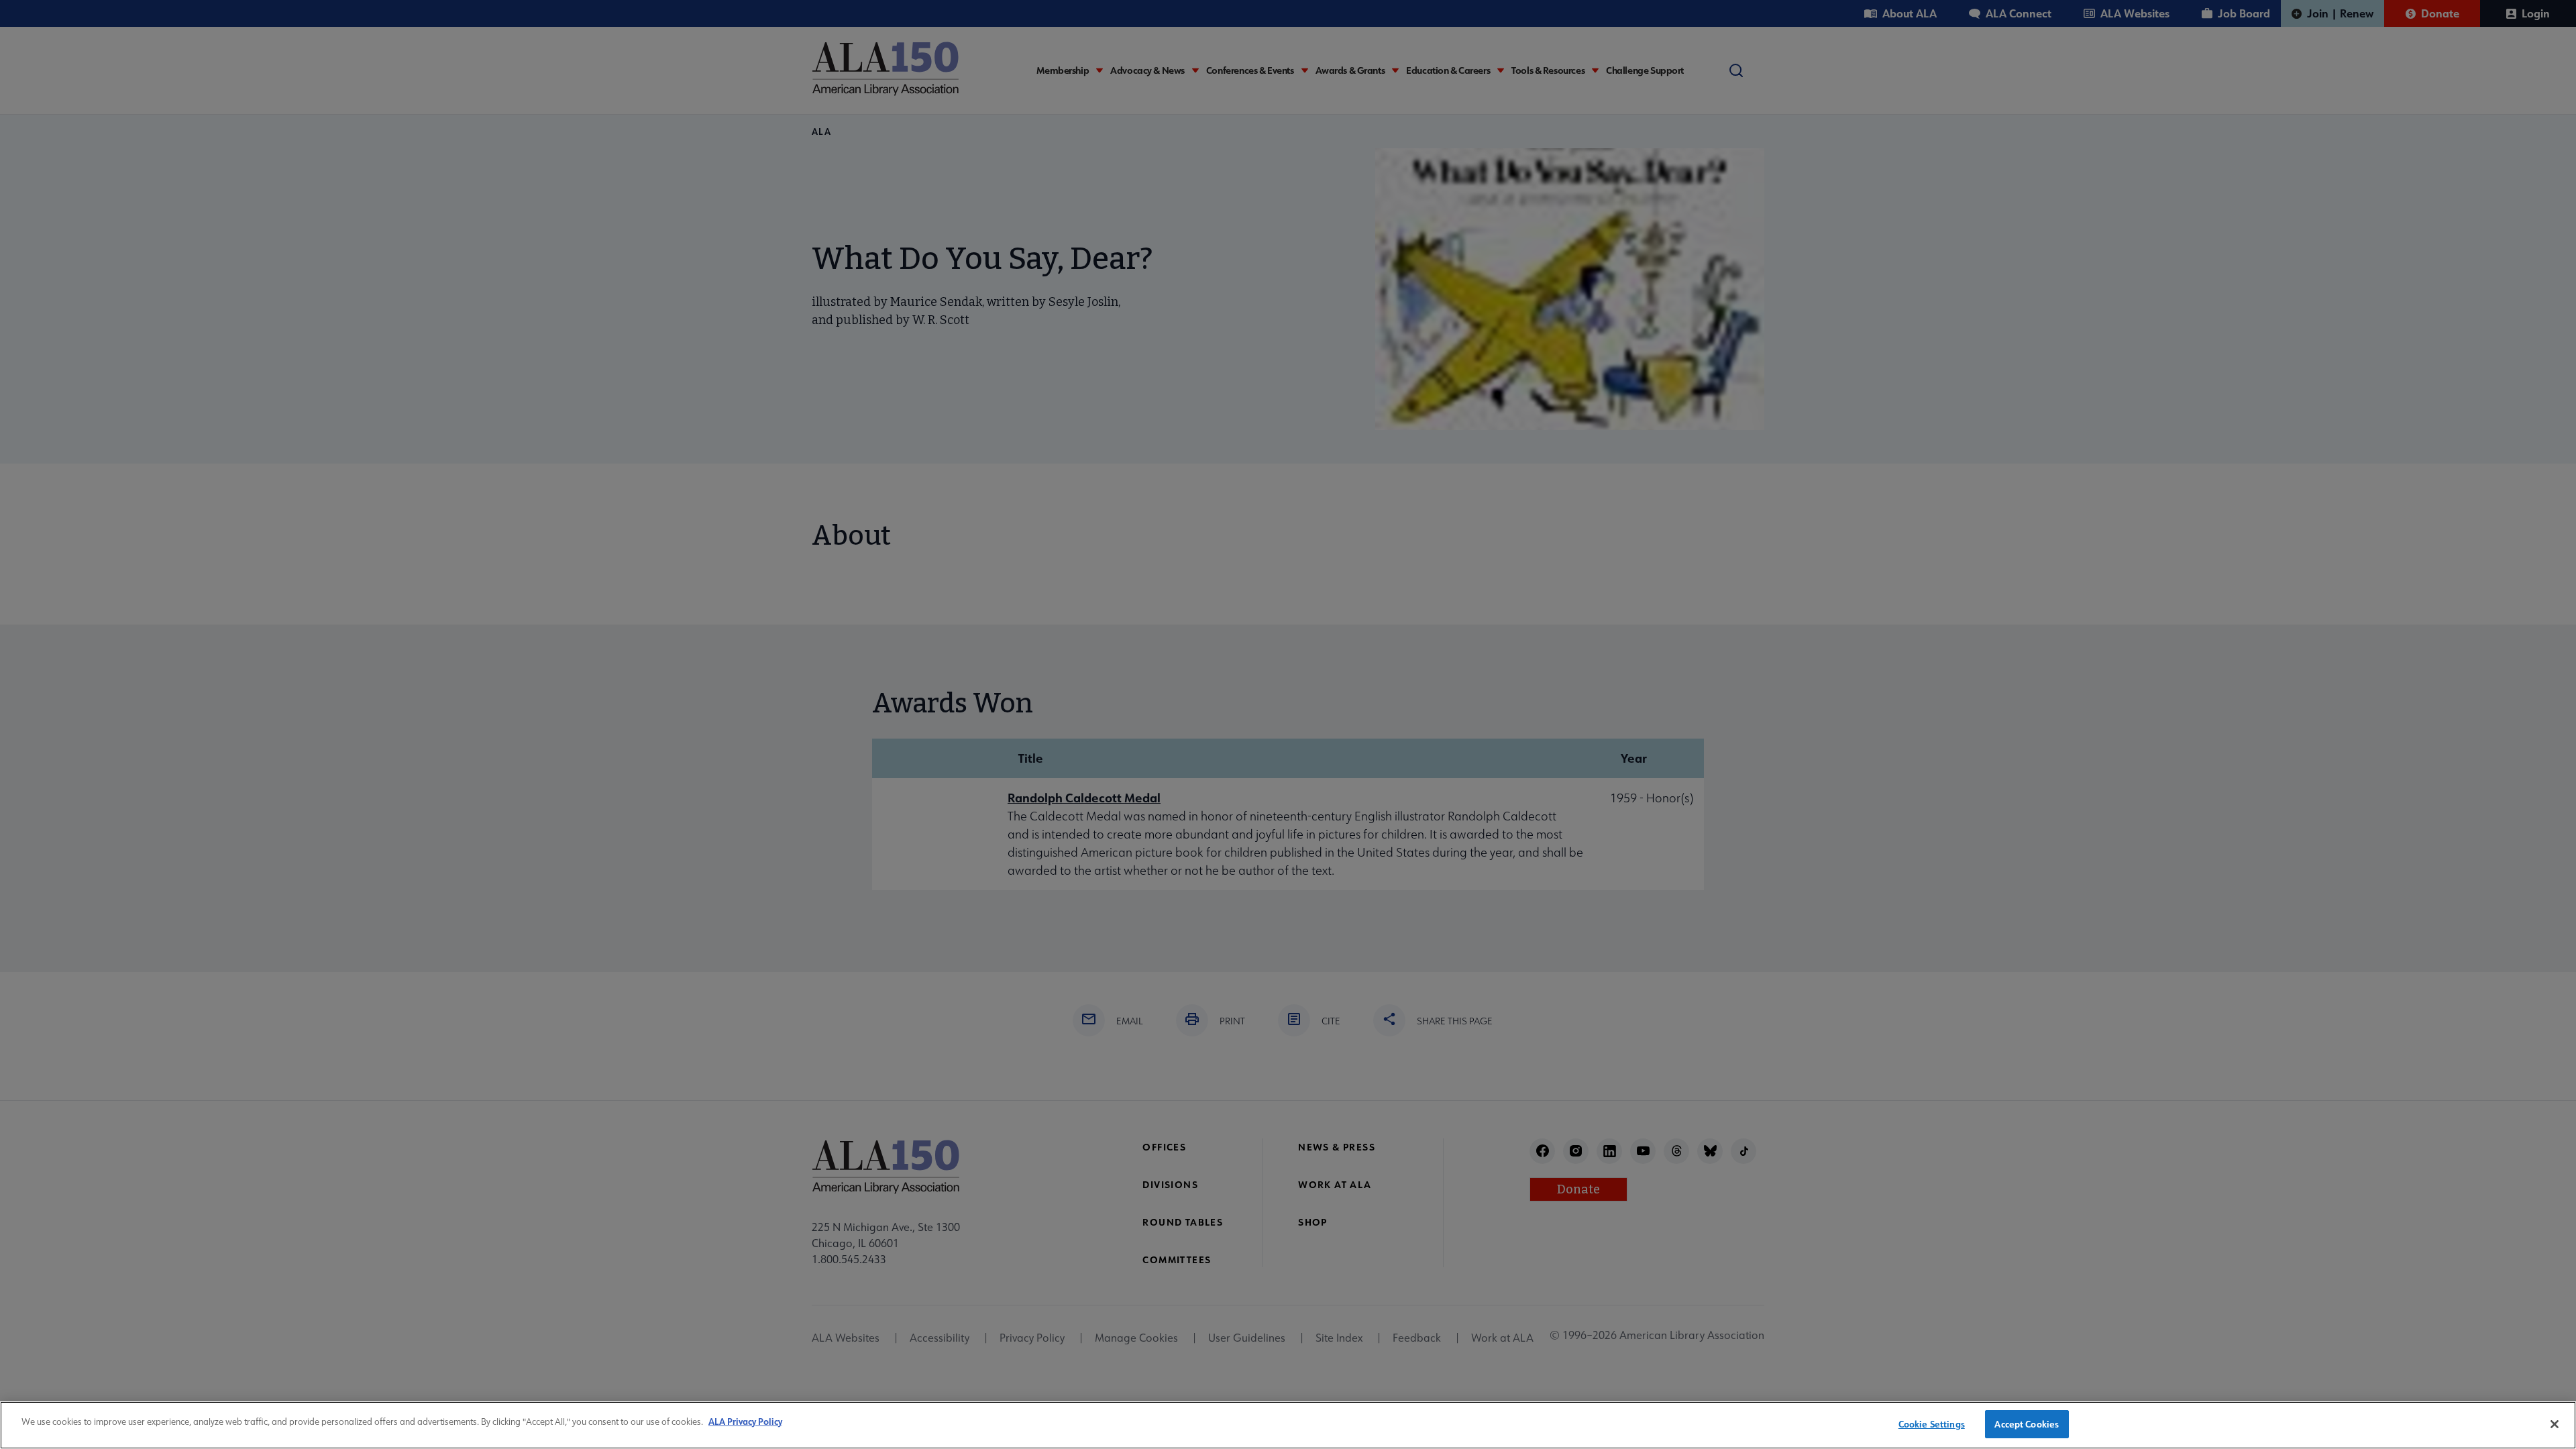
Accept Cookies (2027, 1424)
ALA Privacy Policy (745, 1421)
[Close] (2555, 1424)
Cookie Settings (1932, 1424)
